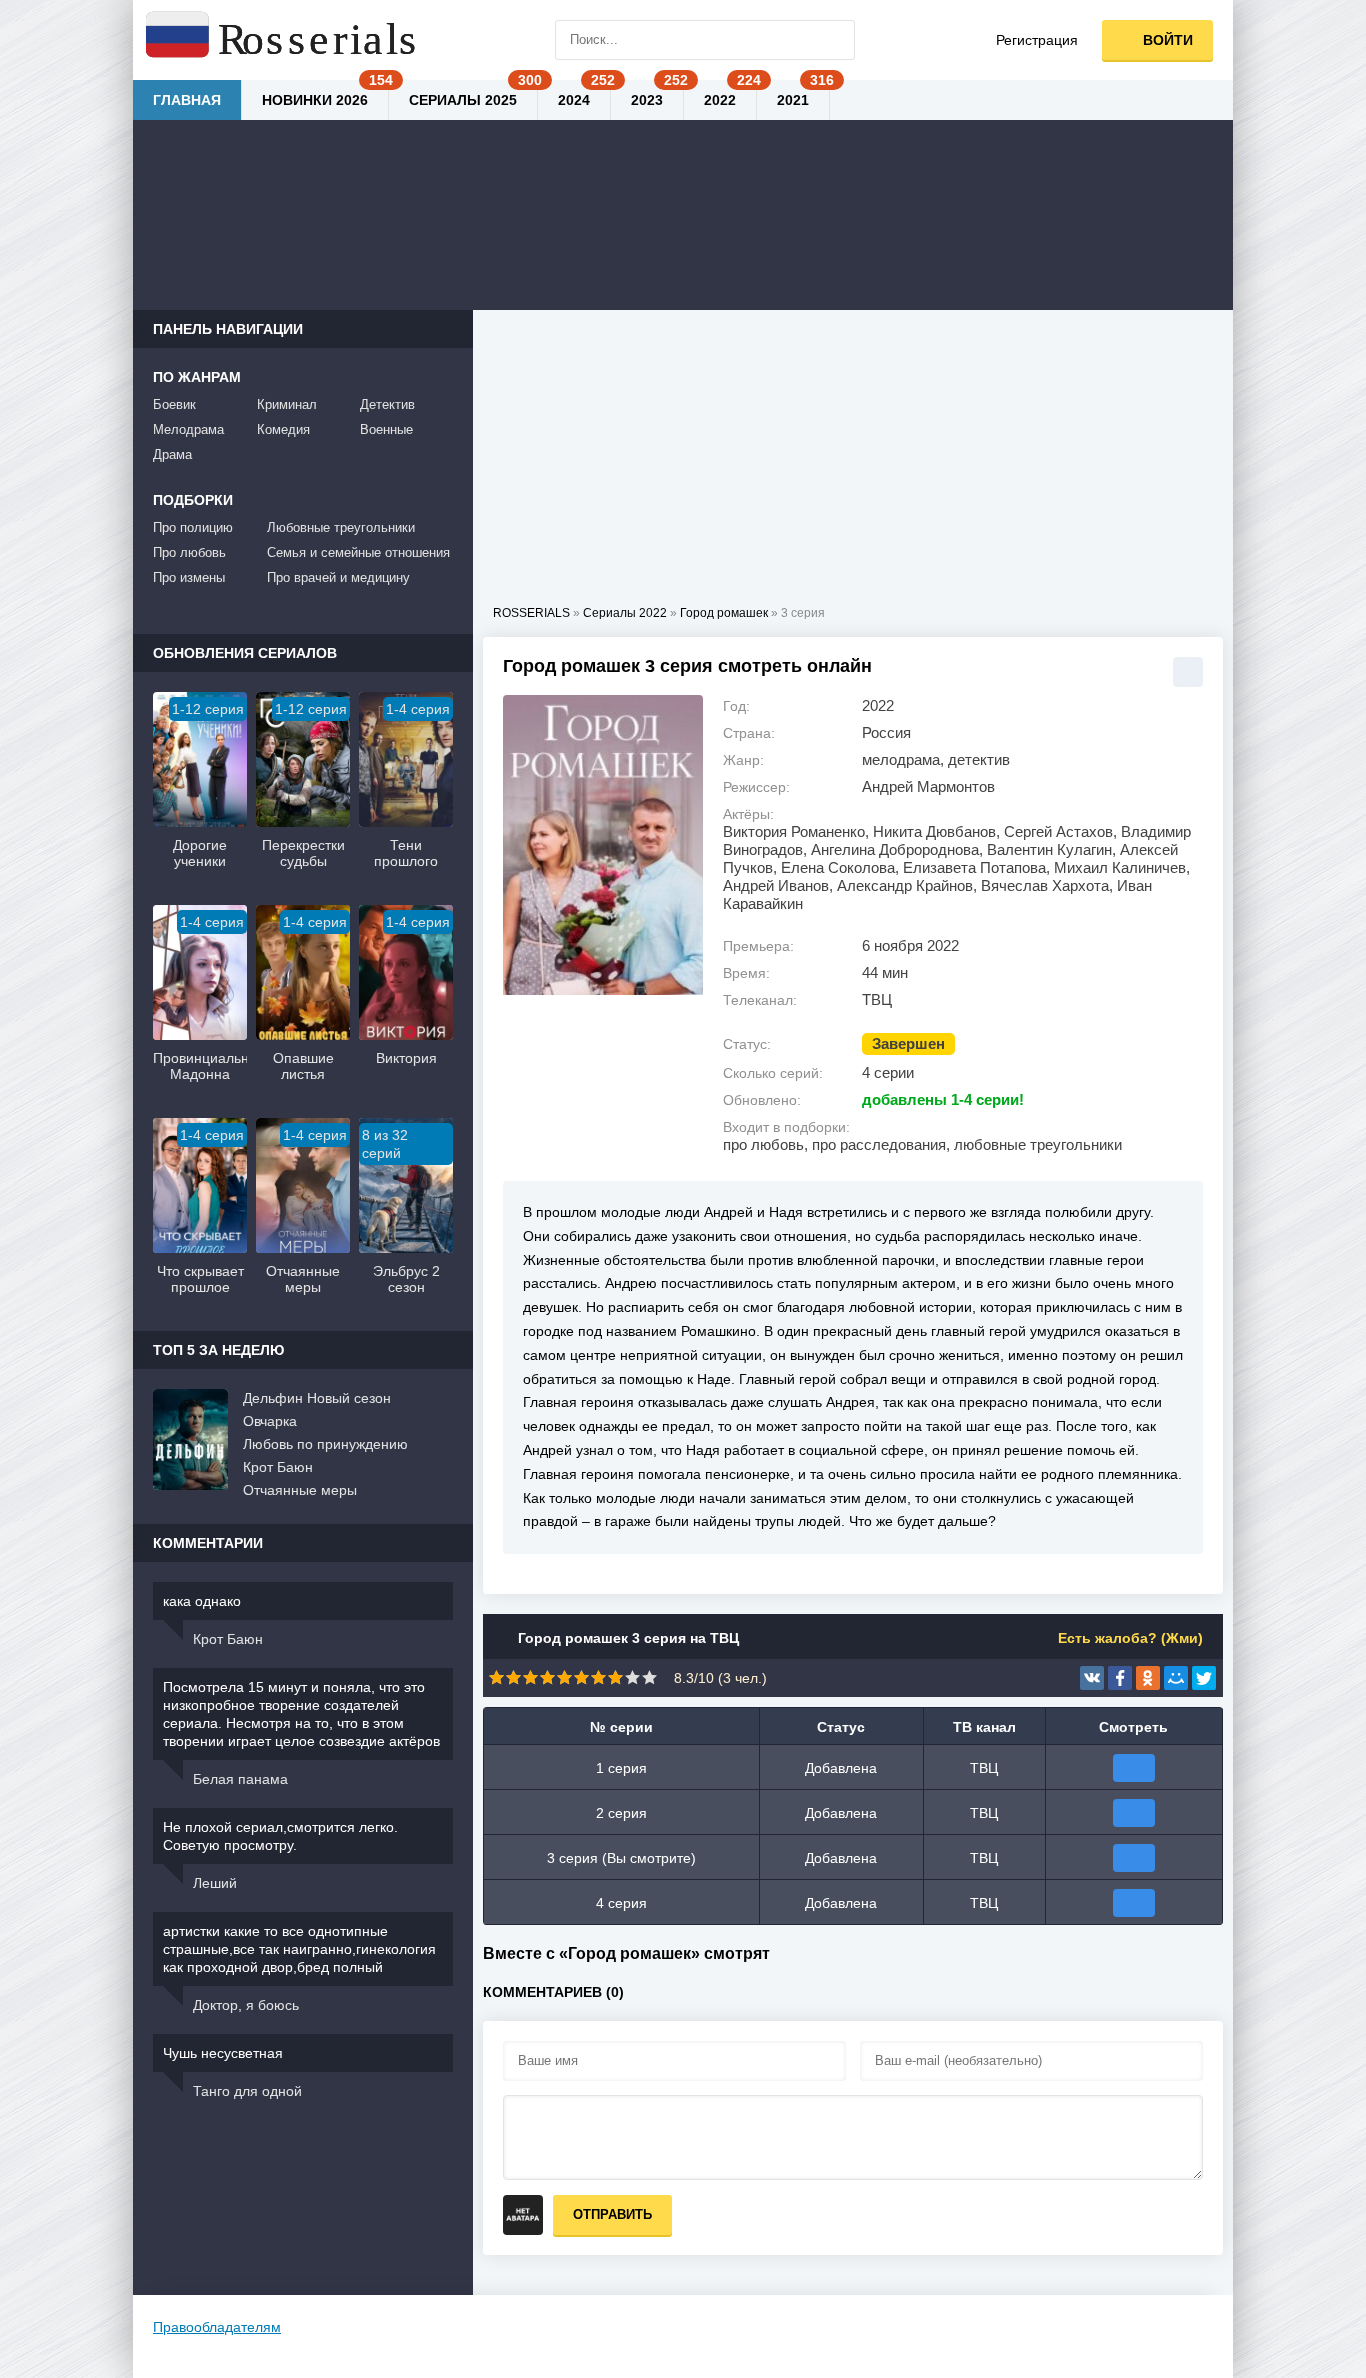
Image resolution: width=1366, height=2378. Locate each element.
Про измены (189, 577)
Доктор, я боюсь (246, 2005)
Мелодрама (188, 429)
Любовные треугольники (341, 527)
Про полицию (193, 527)
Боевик (174, 404)
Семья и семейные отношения (358, 552)
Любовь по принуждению (325, 1444)
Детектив (387, 404)
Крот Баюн (278, 1467)
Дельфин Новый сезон (317, 1398)
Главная (187, 100)
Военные (386, 429)
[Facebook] (1120, 1678)
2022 (720, 100)
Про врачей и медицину (338, 577)
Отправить (612, 2214)
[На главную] (283, 40)
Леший (215, 1883)
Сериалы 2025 (463, 100)
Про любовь (189, 552)
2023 (647, 100)
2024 (574, 100)
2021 (793, 100)
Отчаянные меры (300, 1490)
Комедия (283, 429)
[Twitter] (1204, 1678)
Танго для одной (247, 2091)
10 (649, 1677)
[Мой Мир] (1176, 1678)
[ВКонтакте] (1092, 1678)
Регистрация (1037, 40)
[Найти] (835, 40)
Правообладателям (217, 2327)
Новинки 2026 (315, 100)
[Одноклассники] (1148, 1678)
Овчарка (270, 1421)
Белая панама (240, 1779)
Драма (172, 454)
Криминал (287, 404)
